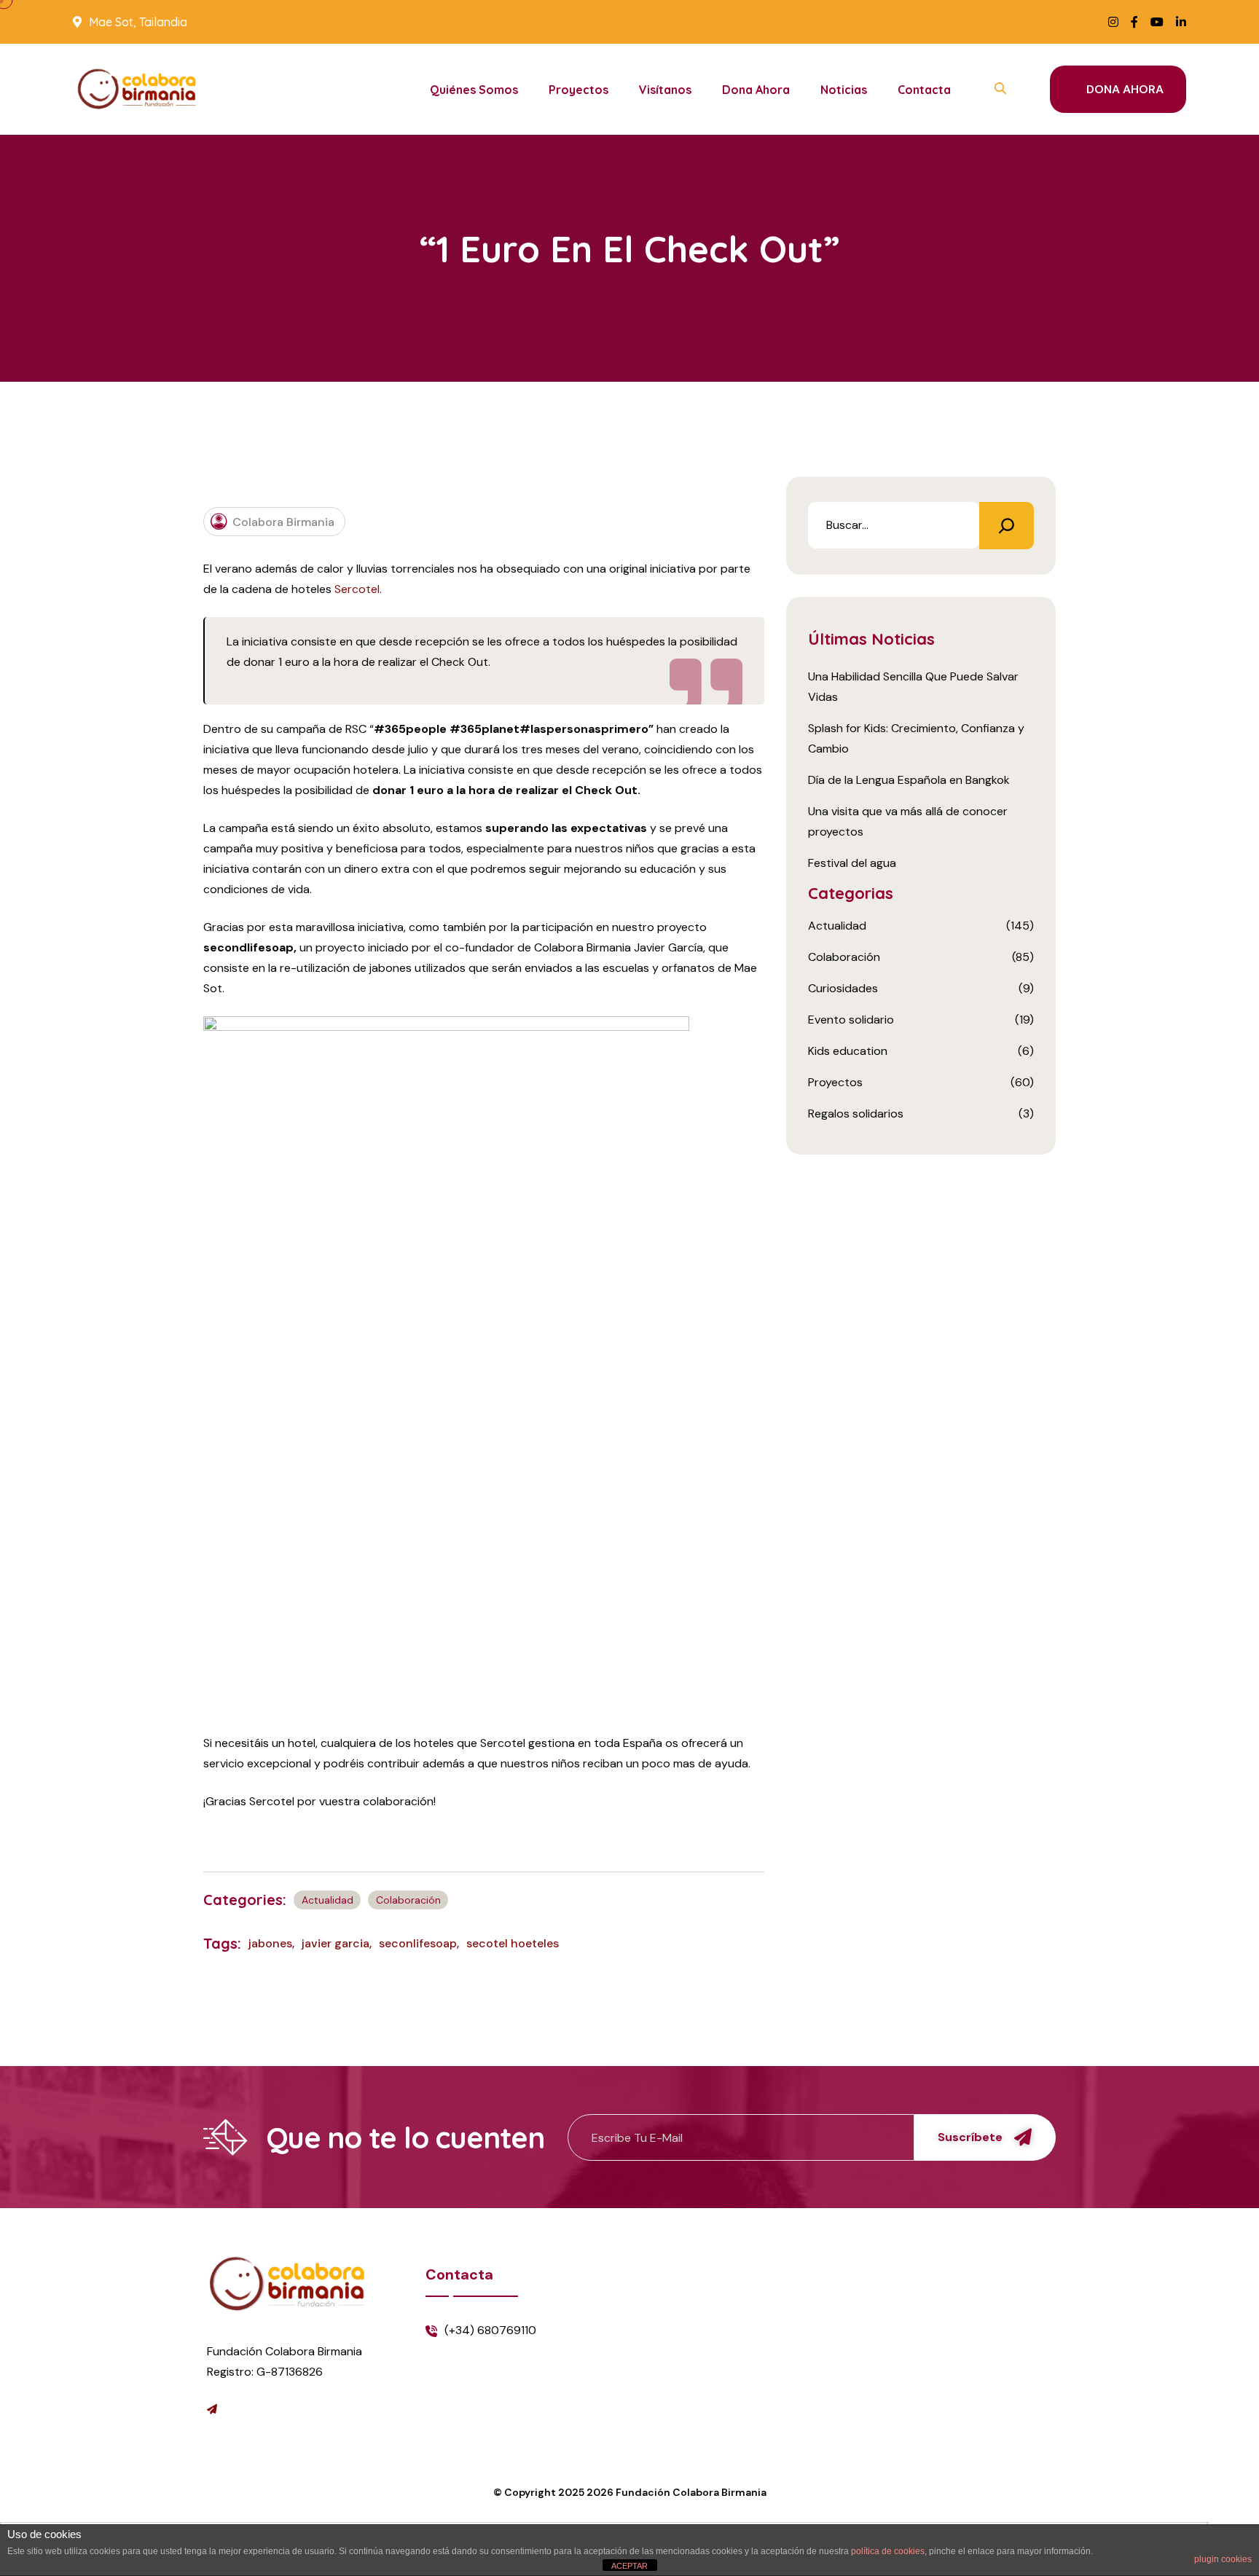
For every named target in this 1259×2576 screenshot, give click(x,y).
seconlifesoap (418, 1943)
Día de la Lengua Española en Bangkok (909, 780)
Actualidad (328, 1900)
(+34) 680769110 (490, 2330)
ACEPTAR (629, 2566)
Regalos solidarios (856, 1114)
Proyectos (578, 90)
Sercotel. (358, 589)
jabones (270, 1943)
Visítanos (665, 90)
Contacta (924, 90)
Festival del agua (852, 863)
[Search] (1007, 526)
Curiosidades (843, 988)
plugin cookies (1223, 2559)
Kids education (848, 1051)
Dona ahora (756, 90)
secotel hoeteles (513, 1943)
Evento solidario (851, 1020)
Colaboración (408, 1900)
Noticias (844, 90)
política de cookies (888, 2551)
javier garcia (336, 1943)
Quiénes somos (474, 90)
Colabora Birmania (283, 521)
